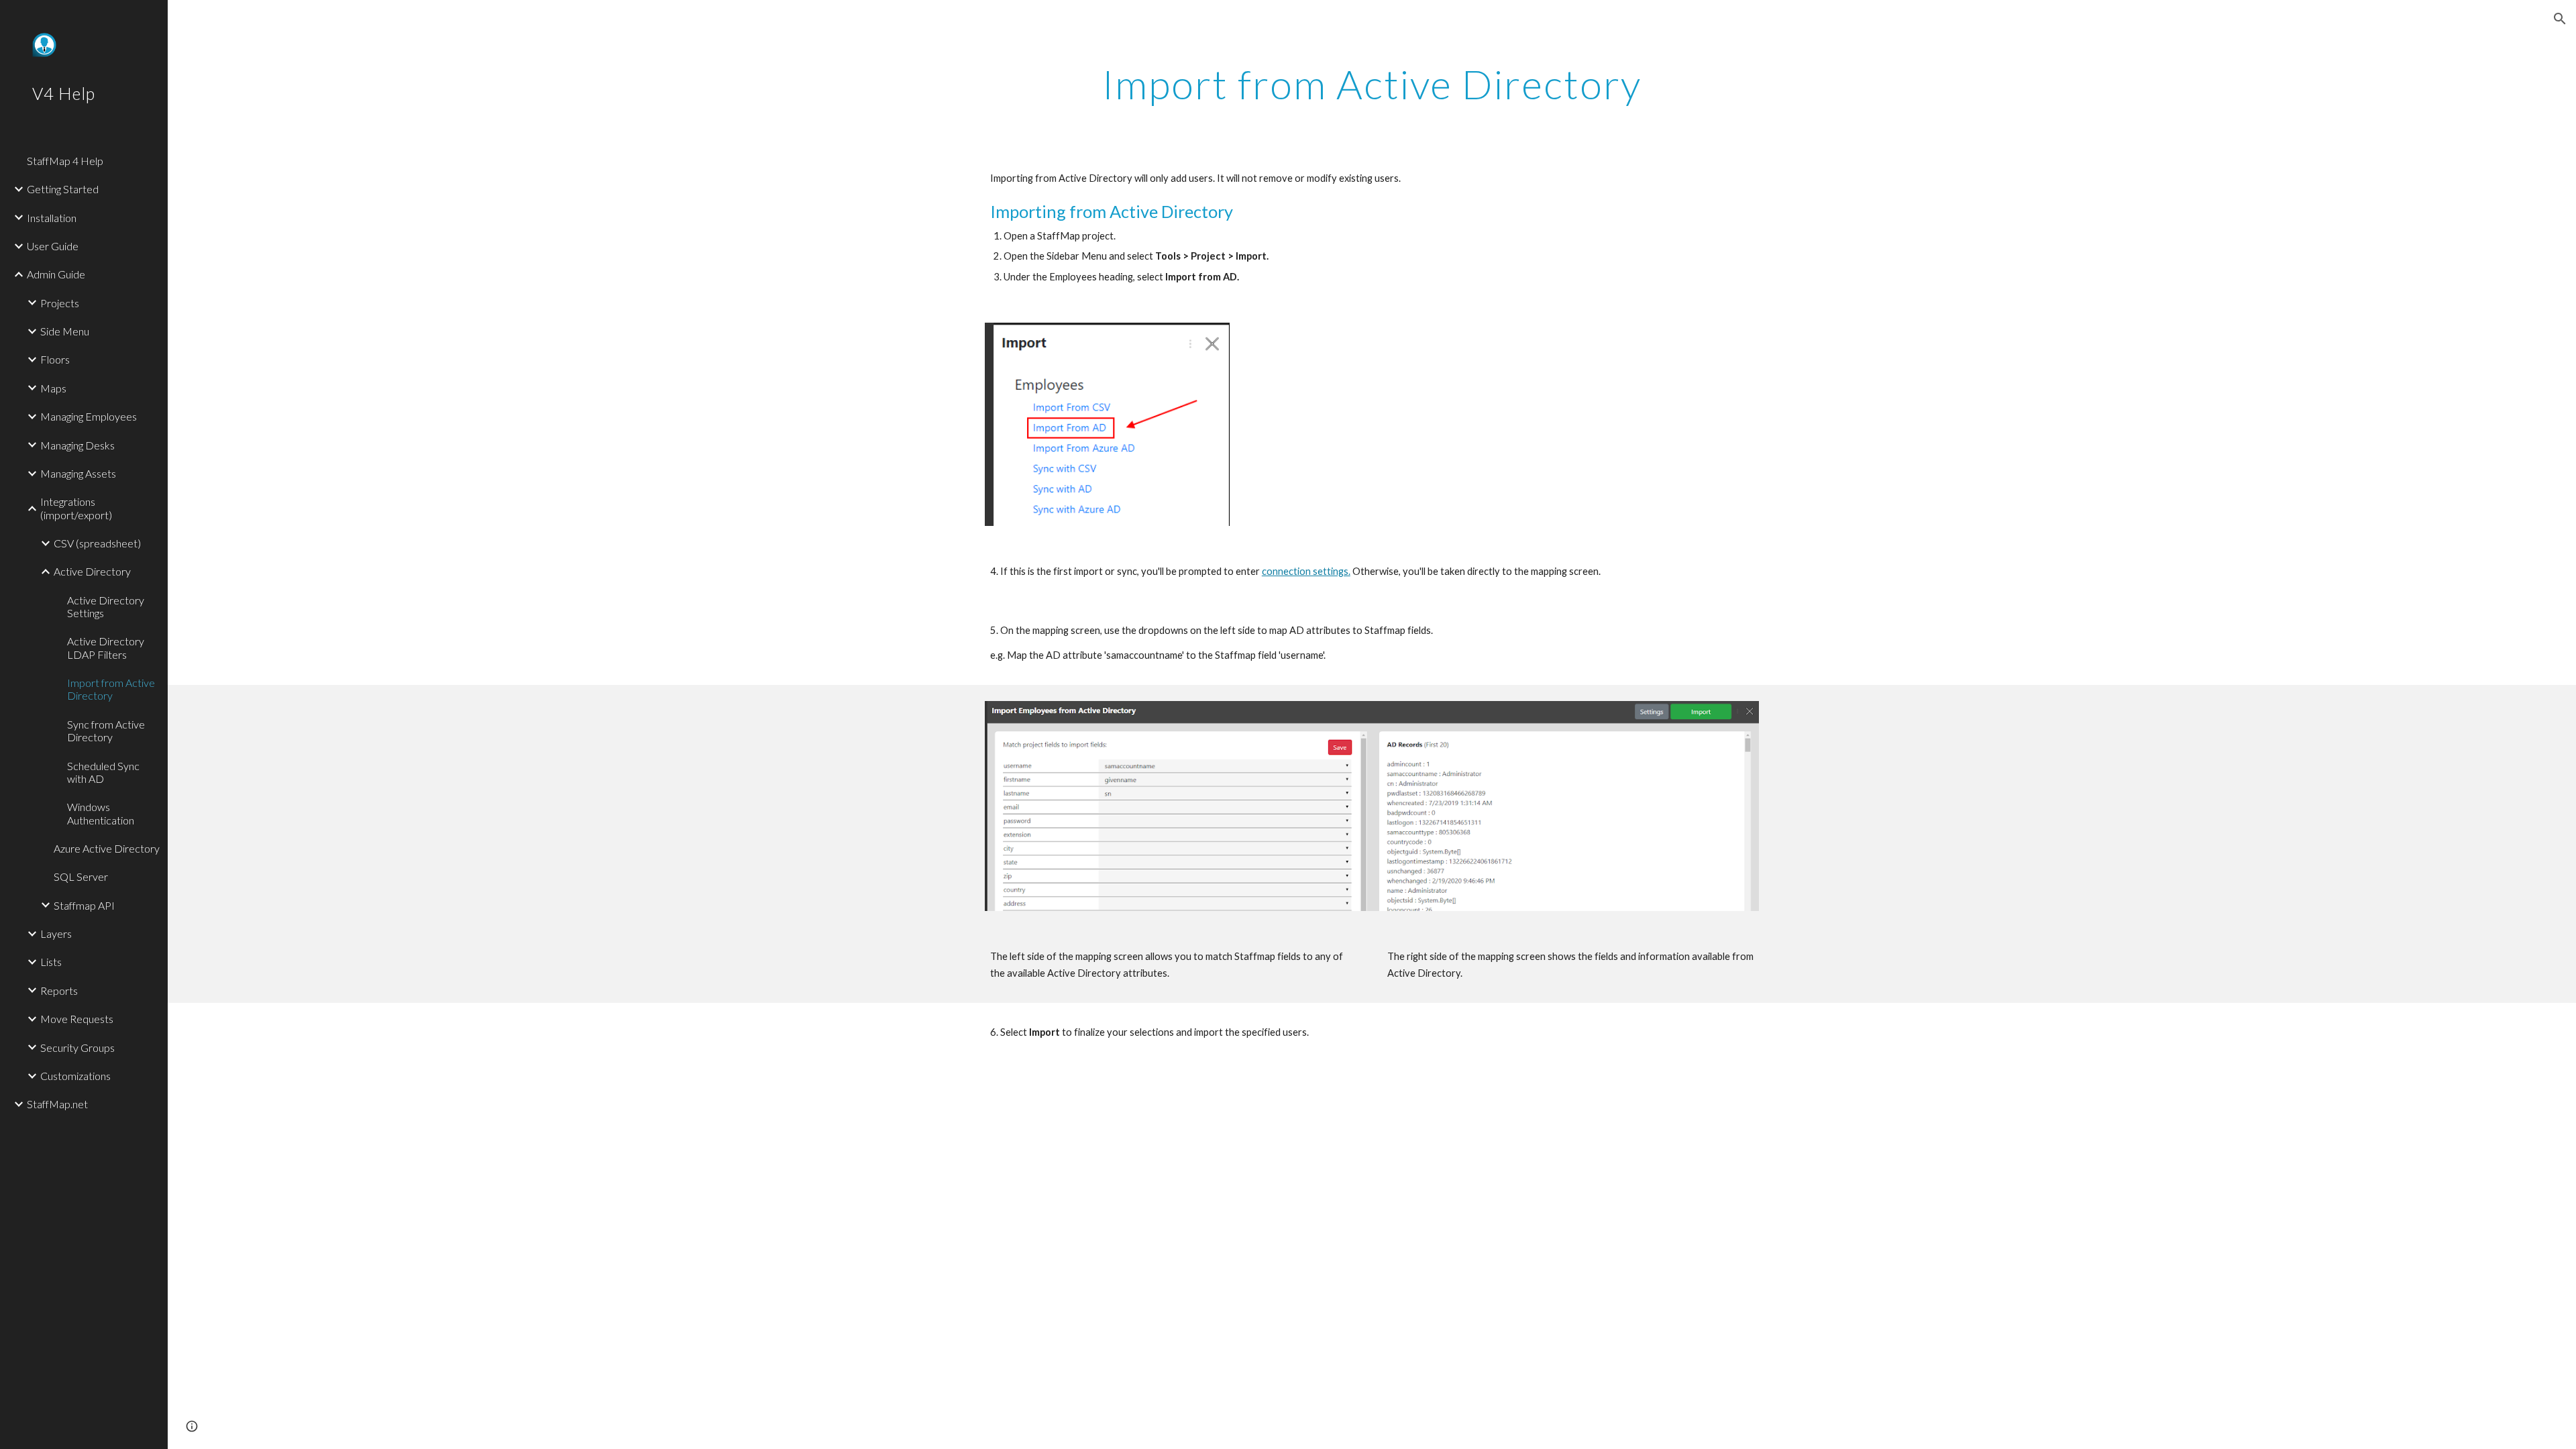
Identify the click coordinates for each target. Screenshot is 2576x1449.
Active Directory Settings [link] (106, 606)
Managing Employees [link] (89, 416)
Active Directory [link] (92, 571)
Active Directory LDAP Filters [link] (106, 647)
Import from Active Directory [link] (111, 689)
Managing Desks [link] (77, 445)
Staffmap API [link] (84, 905)
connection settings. (1306, 571)
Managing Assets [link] (78, 473)
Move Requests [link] (77, 1019)
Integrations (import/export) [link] (76, 508)
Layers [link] (56, 933)
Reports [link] (59, 990)
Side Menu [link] (65, 331)
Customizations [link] (75, 1076)
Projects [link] (60, 303)
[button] (2560, 19)
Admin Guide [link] (56, 274)
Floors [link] (55, 359)
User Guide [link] (53, 246)
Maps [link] (53, 388)
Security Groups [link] (77, 1048)
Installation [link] (52, 218)
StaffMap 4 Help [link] (65, 161)
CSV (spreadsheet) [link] (97, 543)
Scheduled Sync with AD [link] (103, 772)
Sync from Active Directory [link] (106, 731)
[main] (1372, 84)
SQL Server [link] (81, 876)
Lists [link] (51, 962)
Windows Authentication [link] (101, 813)
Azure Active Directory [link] (107, 848)
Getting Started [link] (63, 189)
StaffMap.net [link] (57, 1104)
